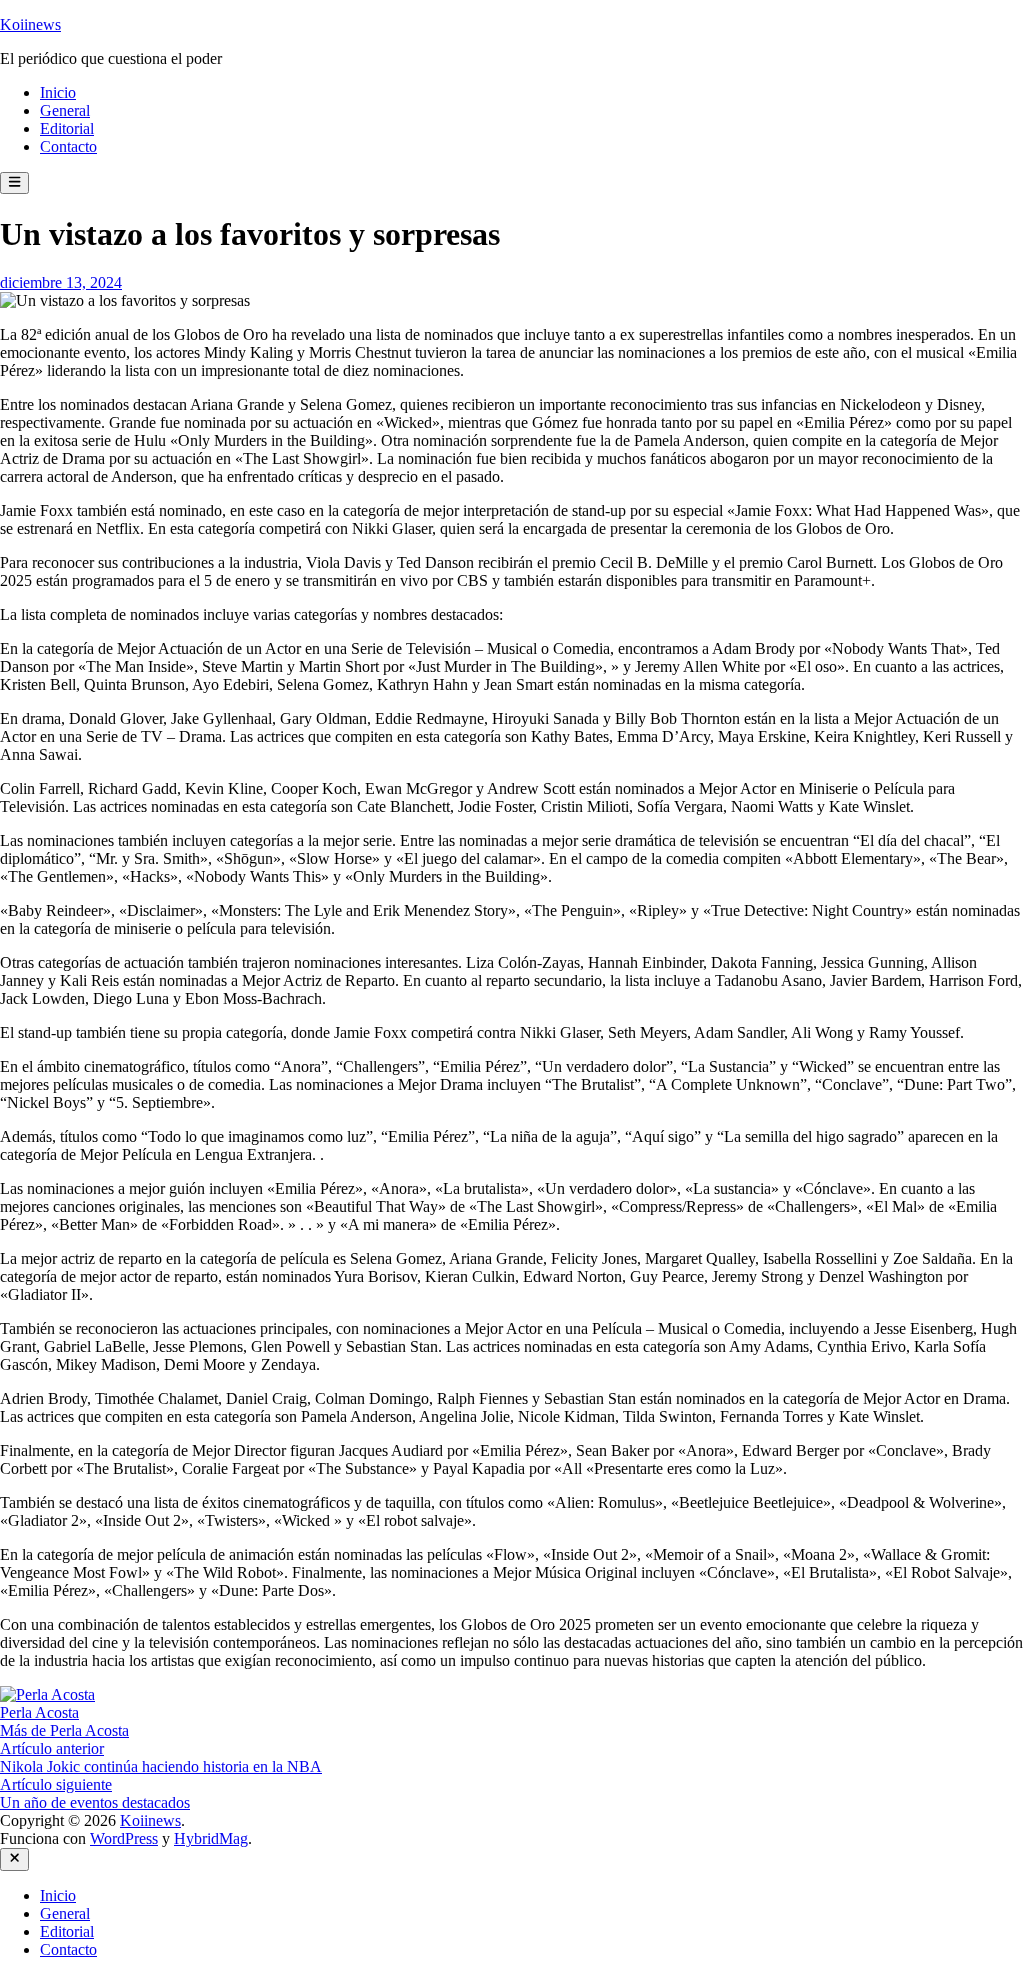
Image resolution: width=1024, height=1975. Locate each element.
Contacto (68, 146)
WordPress (124, 1838)
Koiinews (30, 24)
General (65, 110)
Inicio (58, 92)
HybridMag (211, 1838)
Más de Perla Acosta (64, 1730)
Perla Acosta (39, 1712)
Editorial (67, 128)
